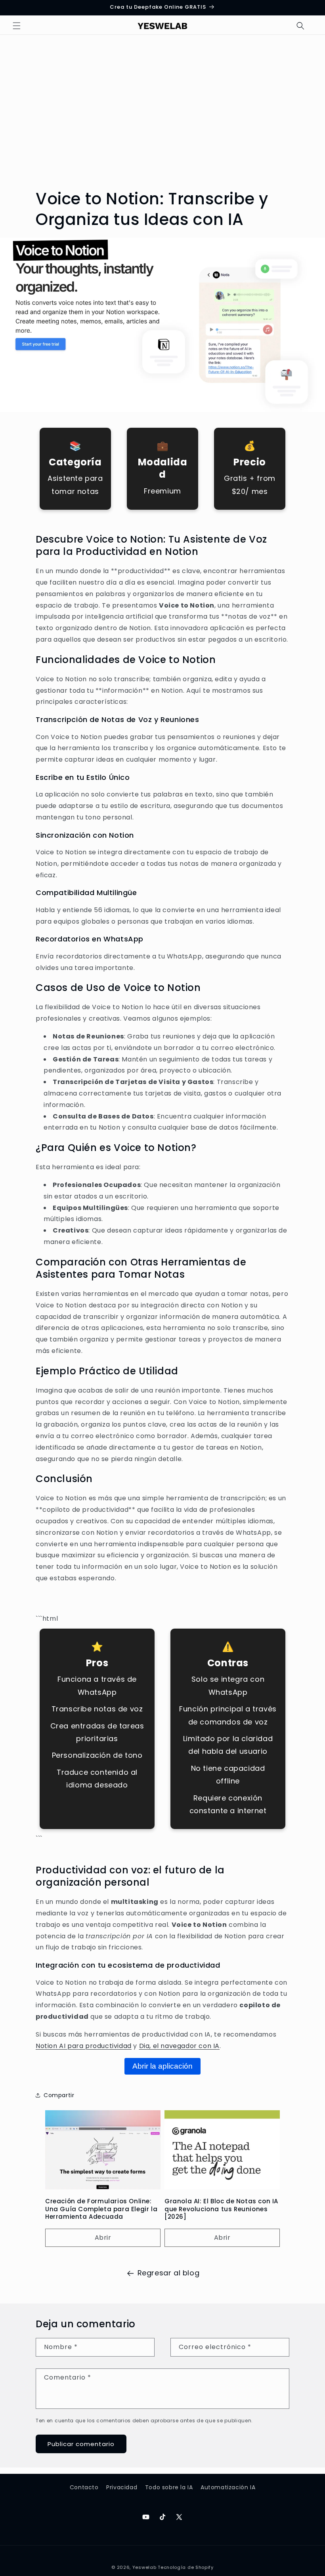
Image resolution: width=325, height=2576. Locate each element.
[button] (17, 26)
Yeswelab (144, 2567)
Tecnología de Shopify (186, 2567)
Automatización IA (228, 2487)
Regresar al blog (169, 2273)
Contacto (84, 2487)
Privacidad (122, 2487)
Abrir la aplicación (162, 2066)
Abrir (103, 2238)
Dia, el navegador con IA (179, 2046)
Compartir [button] (59, 2095)
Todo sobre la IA (169, 2487)
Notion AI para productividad (84, 2046)
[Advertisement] (162, 113)
